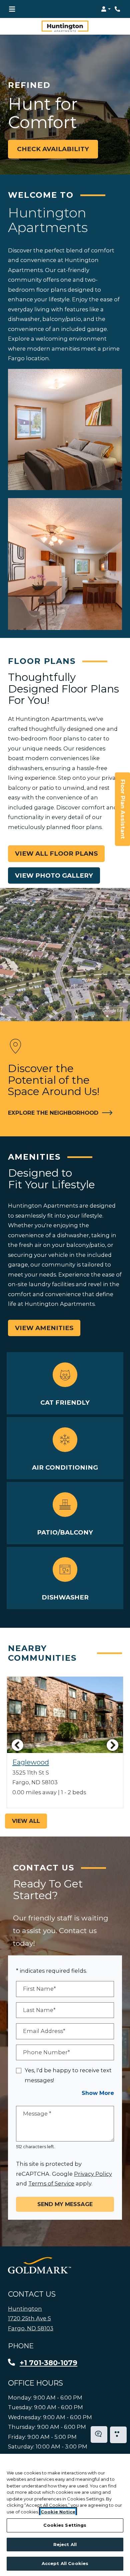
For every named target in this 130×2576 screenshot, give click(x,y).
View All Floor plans (56, 854)
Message (37, 2114)
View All (26, 1821)
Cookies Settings (65, 2525)
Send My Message (65, 2204)
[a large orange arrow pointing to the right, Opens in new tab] (39, 2265)
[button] (106, 9)
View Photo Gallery (54, 875)
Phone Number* (46, 2052)
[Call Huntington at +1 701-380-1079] (118, 9)
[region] (65, 2515)
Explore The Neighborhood (57, 1113)
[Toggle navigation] (12, 9)
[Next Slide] (113, 1745)
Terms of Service (51, 2183)
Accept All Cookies (65, 2563)
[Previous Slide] (17, 1745)
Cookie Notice (58, 2512)
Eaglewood (31, 1762)
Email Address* (44, 2031)
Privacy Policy (93, 2174)
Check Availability (53, 149)
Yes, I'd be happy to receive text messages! (68, 2075)
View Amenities (44, 1328)
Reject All (65, 2544)
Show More (98, 2093)
